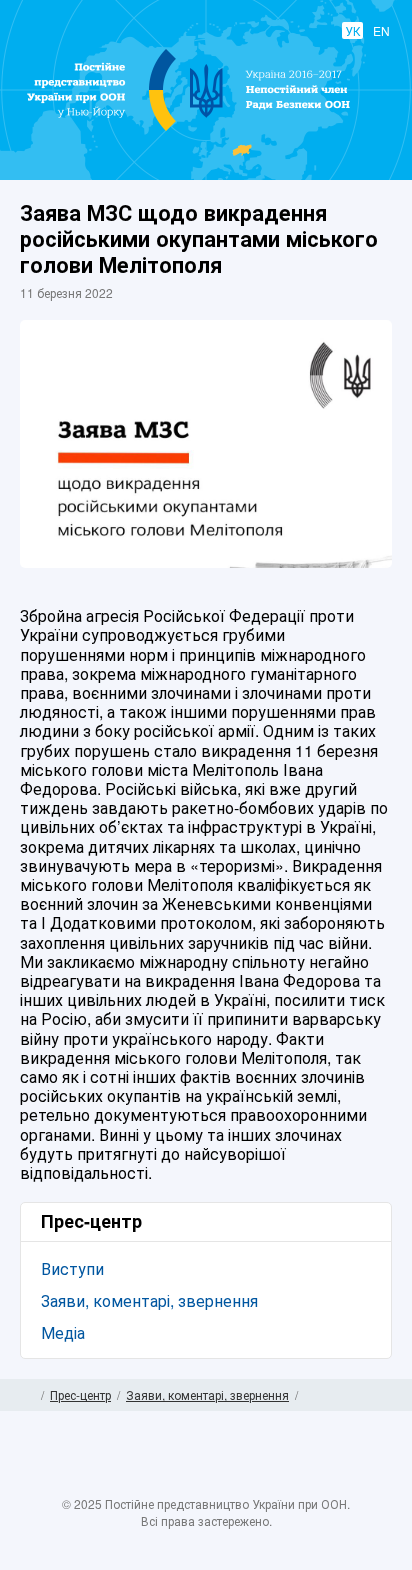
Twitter (186, 1482)
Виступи (72, 1268)
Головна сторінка (27, 1395)
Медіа (63, 1332)
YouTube (226, 1482)
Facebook (147, 1482)
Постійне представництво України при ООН (206, 130)
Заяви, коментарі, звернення (149, 1300)
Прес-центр (80, 1394)
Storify (265, 1482)
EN (381, 30)
